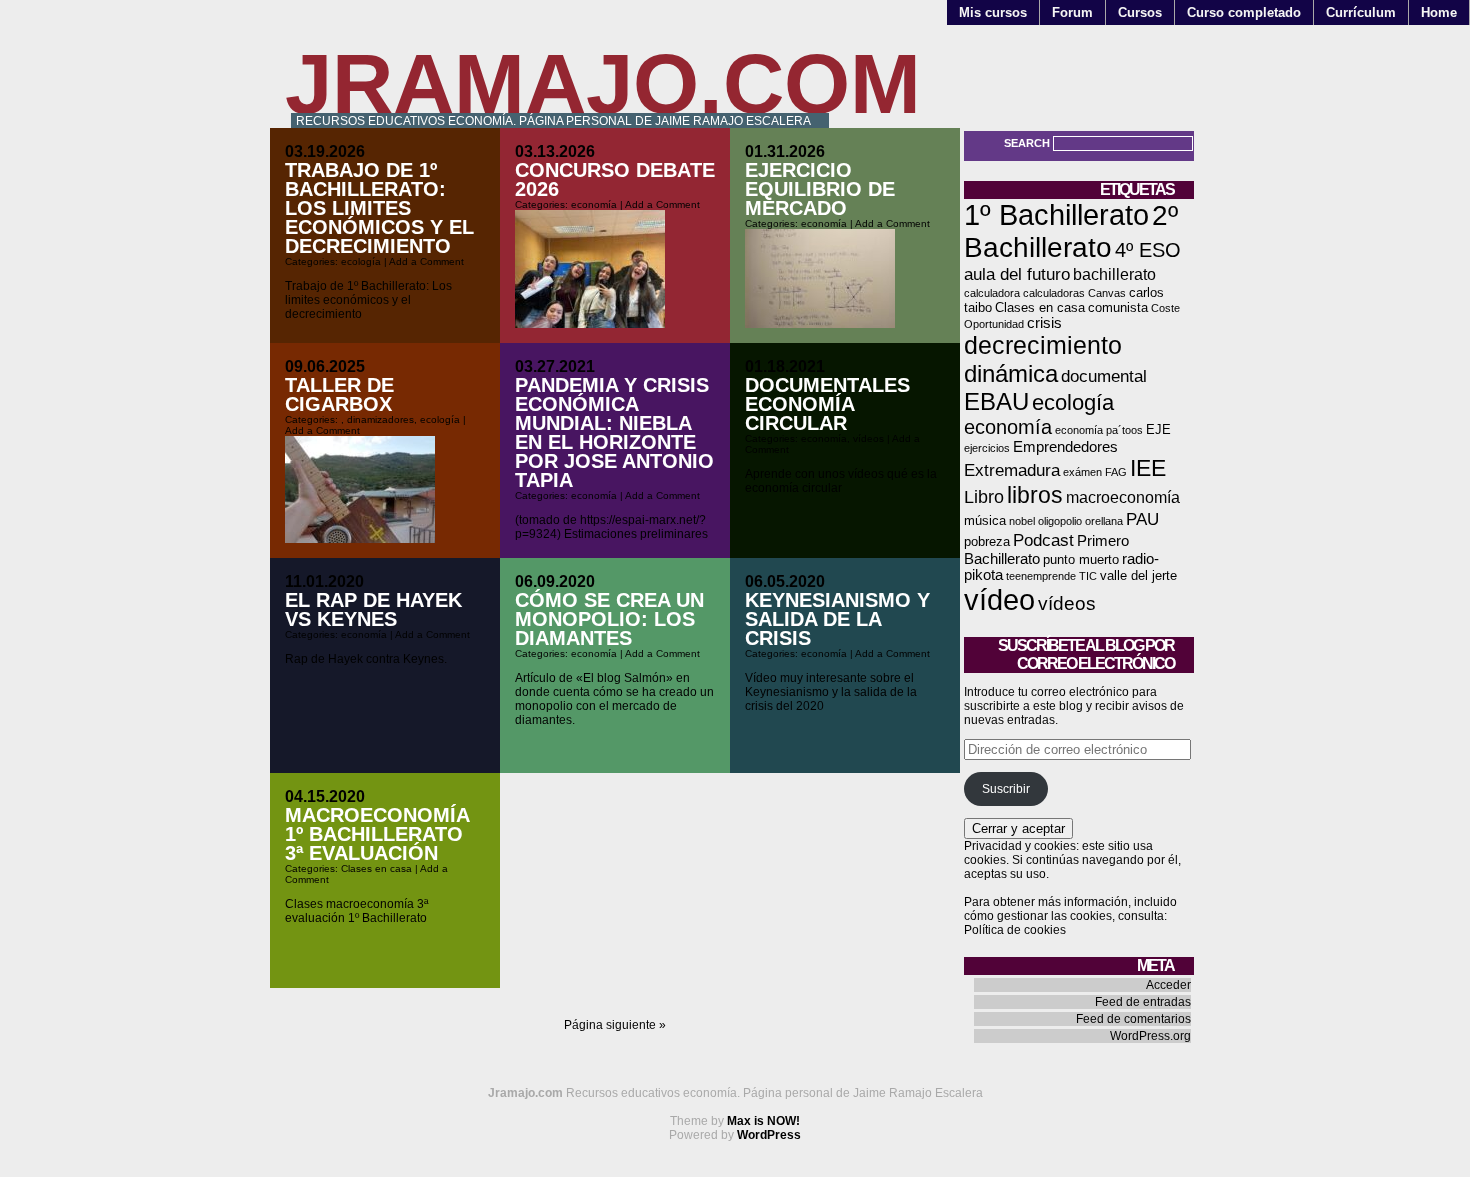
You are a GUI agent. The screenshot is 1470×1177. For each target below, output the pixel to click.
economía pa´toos (1099, 430)
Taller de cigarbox (339, 394)
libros (1035, 495)
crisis (1044, 323)
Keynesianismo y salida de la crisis (837, 619)
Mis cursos (993, 12)
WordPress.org (1150, 1036)
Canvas (1107, 293)
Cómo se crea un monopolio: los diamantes (609, 619)
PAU (1142, 519)
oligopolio (1060, 521)
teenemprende (1041, 576)
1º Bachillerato (1056, 215)
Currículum (1361, 12)
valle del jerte (1138, 575)
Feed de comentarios (1133, 1019)
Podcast (1043, 540)
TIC (1088, 576)
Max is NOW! (763, 1121)
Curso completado (1244, 12)
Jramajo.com (603, 83)
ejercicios (987, 448)
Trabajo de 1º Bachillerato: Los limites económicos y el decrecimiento (379, 208)
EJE (1158, 429)
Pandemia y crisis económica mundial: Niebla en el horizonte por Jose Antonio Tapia (614, 432)
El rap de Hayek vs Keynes (373, 609)
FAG (1116, 472)
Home (1439, 12)
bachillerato (1114, 274)
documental (1104, 376)
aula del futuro (1017, 274)
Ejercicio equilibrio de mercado (820, 189)
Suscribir (1006, 789)
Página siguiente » (615, 1025)
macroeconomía (1123, 497)
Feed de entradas (1143, 1002)
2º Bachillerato (1071, 231)
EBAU (996, 401)
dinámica (1011, 373)
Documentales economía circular (827, 404)
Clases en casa (376, 868)
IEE (1148, 468)
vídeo (999, 599)
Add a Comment (426, 261)
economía (594, 204)
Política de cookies (1015, 930)
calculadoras (1054, 293)
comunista (1118, 307)
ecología (361, 261)
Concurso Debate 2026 (615, 179)
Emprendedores (1065, 447)
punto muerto (1081, 559)
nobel (1022, 521)
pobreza (987, 541)
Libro (984, 497)
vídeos (868, 438)
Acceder (1168, 985)
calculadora (992, 293)
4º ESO (1148, 250)
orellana (1104, 521)
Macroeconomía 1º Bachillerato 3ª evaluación (377, 834)
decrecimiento (1043, 345)
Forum (1072, 12)
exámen (1082, 472)
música (985, 520)
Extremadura (1012, 470)
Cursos (1140, 12)
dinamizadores (380, 419)
